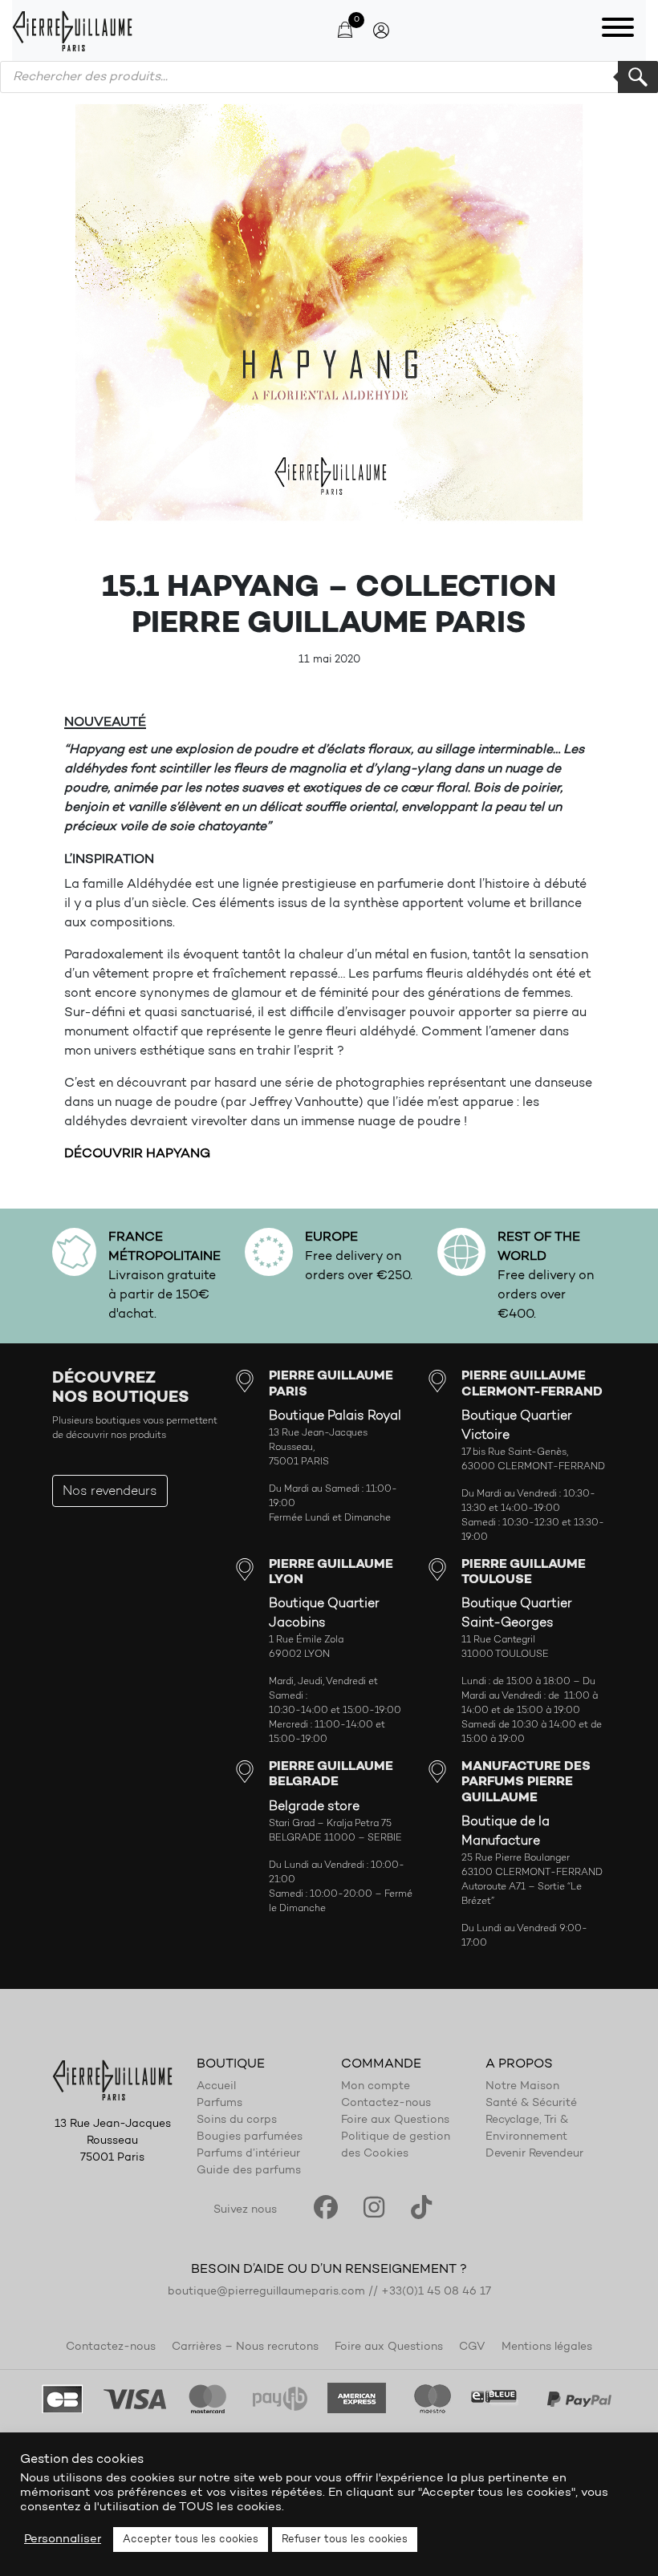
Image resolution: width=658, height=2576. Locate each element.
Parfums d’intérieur (248, 2154)
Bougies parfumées (250, 2137)
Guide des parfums (249, 2171)
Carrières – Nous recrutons (245, 2347)
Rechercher (638, 77)
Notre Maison (522, 2087)
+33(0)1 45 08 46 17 (436, 2292)
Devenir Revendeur (534, 2154)
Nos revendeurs (110, 1492)
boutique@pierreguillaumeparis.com (266, 2292)
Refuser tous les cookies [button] (345, 2540)
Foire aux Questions (395, 2120)
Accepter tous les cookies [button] (191, 2540)
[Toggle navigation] (618, 30)
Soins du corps (237, 2120)
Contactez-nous (386, 2104)
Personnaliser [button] (63, 2540)
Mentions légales (547, 2347)
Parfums (219, 2104)
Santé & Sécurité (531, 2104)
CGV (472, 2347)
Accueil (216, 2087)
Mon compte (376, 2087)
